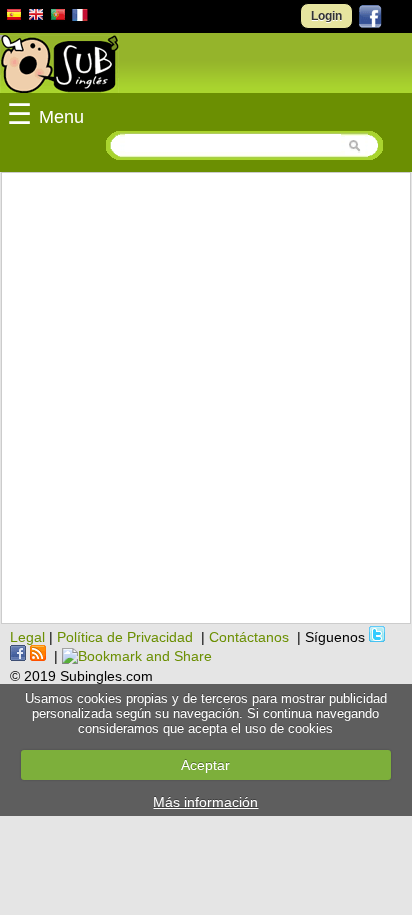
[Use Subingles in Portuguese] (58, 17)
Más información (205, 802)
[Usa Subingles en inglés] (36, 17)
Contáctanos (249, 637)
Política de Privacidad (125, 637)
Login (326, 16)
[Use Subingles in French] (80, 18)
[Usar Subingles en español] (14, 18)
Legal (27, 637)
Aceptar (205, 765)
